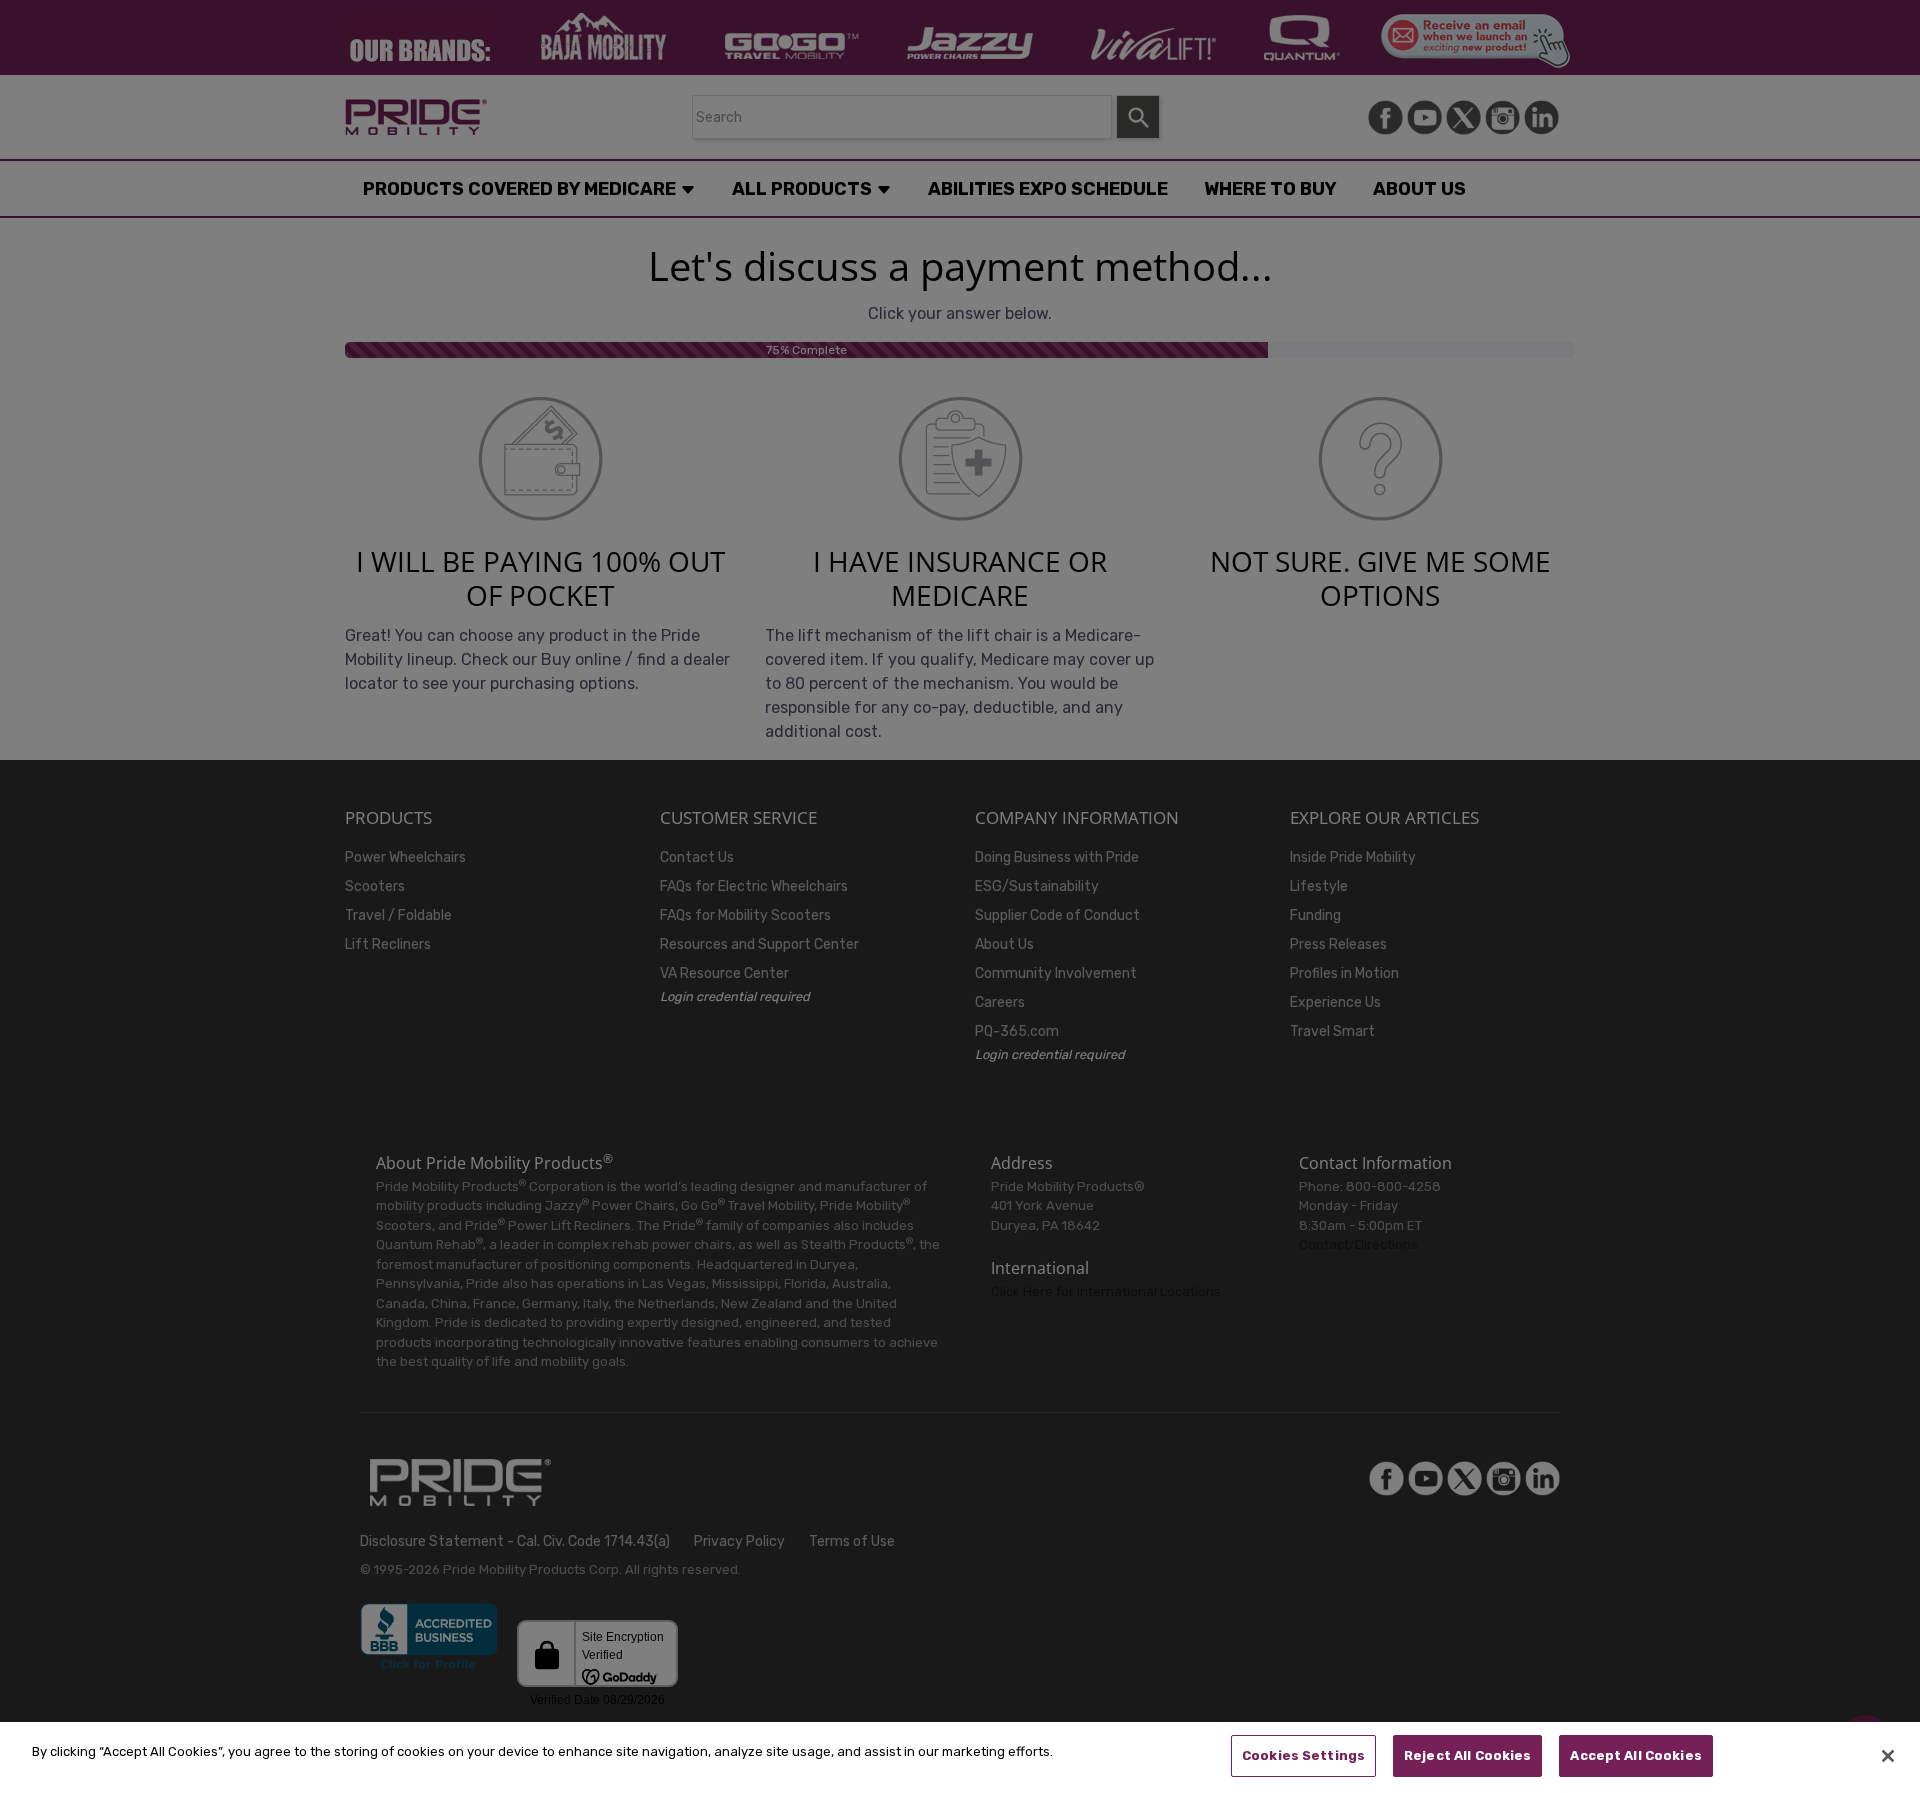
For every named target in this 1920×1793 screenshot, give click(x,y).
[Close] (1888, 1756)
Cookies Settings (1303, 1755)
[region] (960, 1757)
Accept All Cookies (1635, 1755)
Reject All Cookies (1467, 1755)
